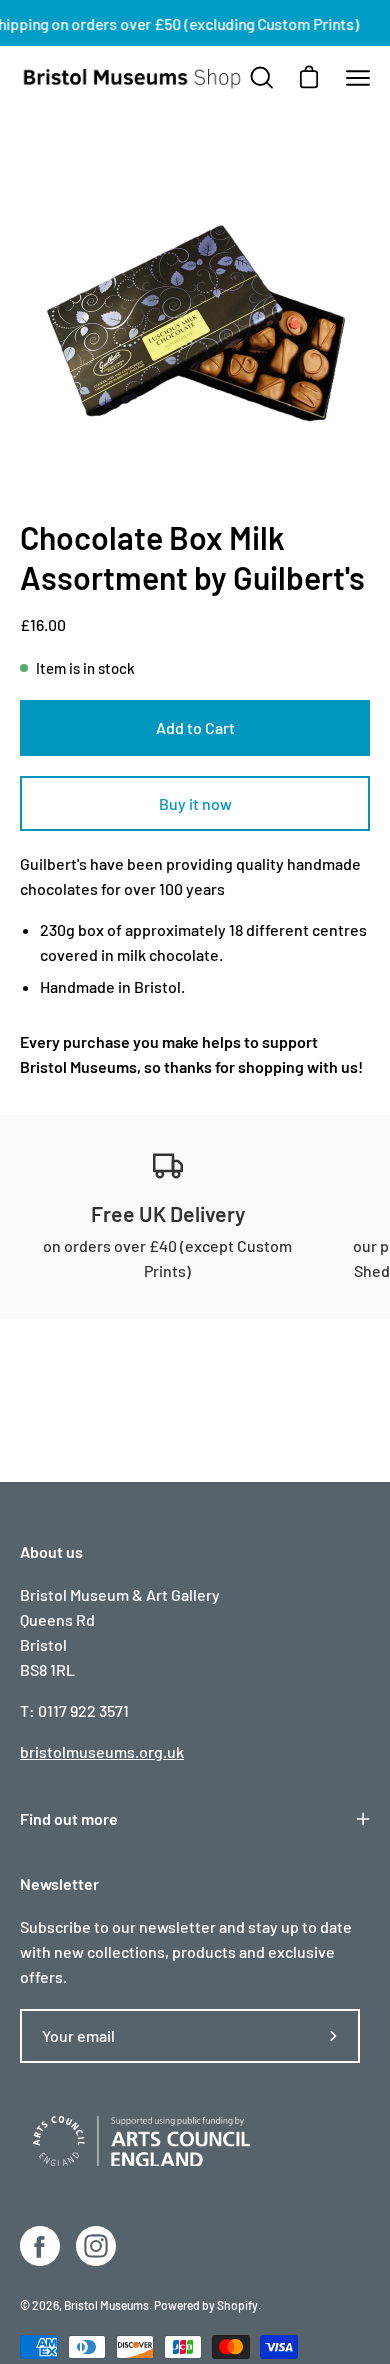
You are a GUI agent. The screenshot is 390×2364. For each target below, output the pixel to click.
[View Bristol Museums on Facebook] (40, 2246)
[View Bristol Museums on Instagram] (96, 2246)
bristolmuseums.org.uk (102, 1751)
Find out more (69, 1818)
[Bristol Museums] (133, 78)
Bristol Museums (78, 1066)
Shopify (237, 2305)
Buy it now (195, 803)
